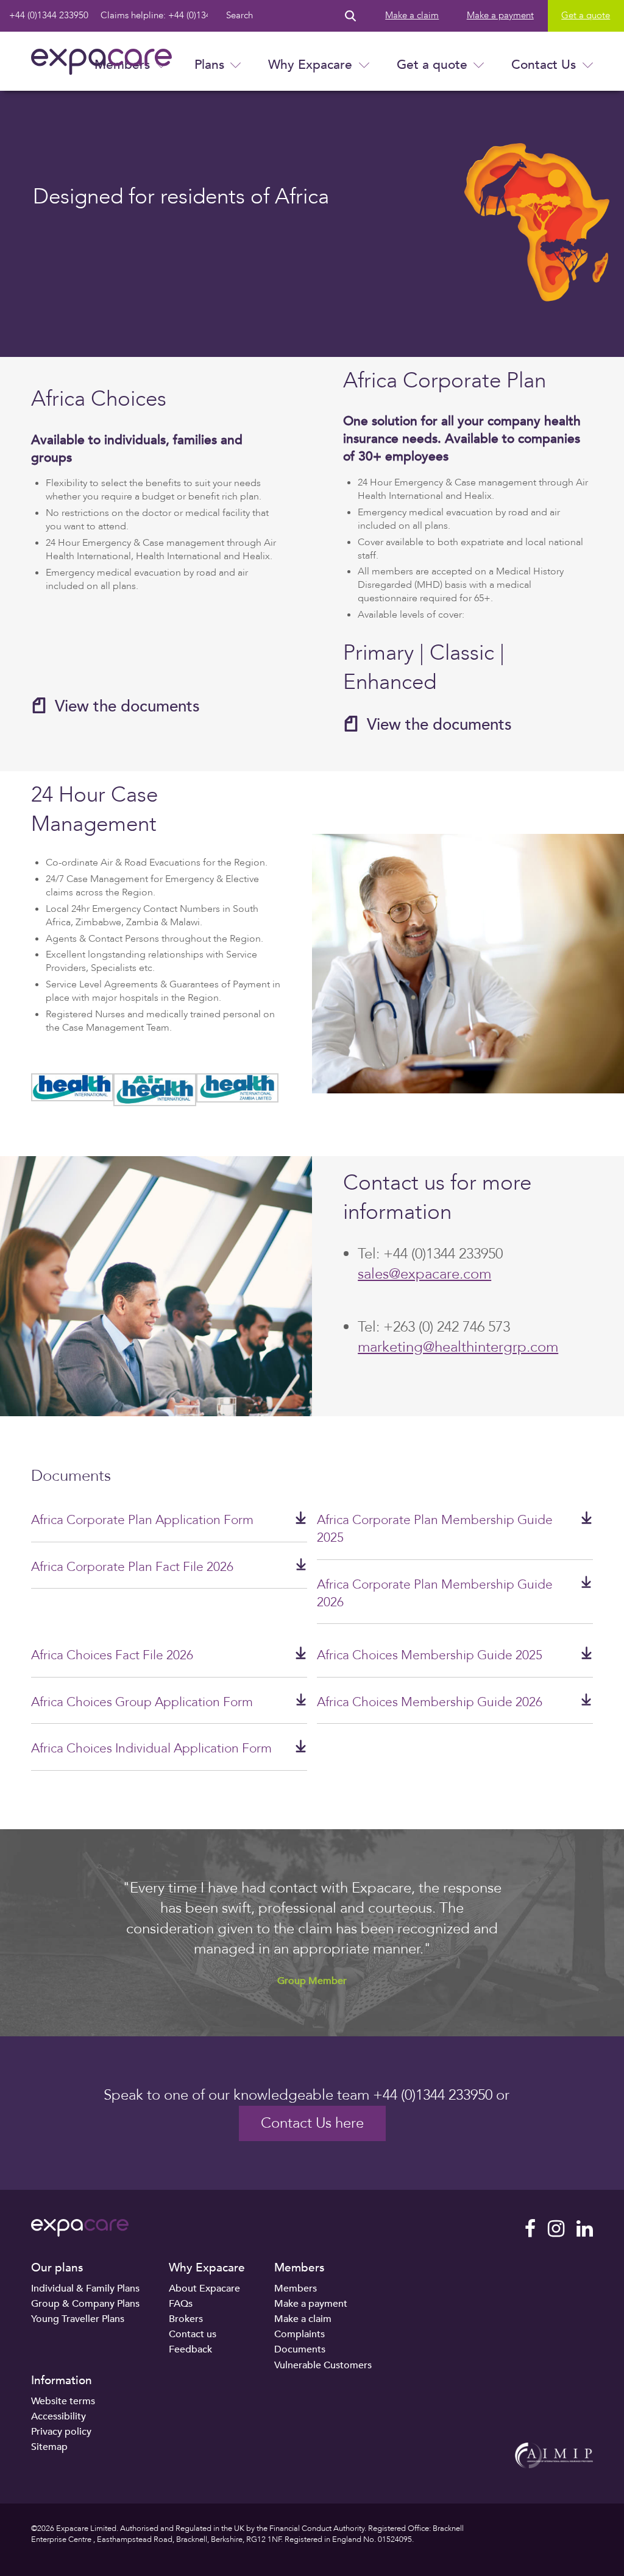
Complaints (300, 2334)
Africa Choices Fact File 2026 (112, 1655)
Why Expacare (310, 65)
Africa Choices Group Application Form (142, 1702)
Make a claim (412, 16)
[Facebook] (530, 2229)
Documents (300, 2349)
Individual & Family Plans (85, 2288)
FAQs (181, 2304)
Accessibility (58, 2416)
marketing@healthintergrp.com (458, 1347)
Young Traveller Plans (78, 2319)
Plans (209, 65)
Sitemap (49, 2447)
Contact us (193, 2334)
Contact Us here (312, 2123)
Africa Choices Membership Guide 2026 (430, 1702)
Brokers (186, 2319)
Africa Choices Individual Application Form (151, 1749)
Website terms (63, 2401)
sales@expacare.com (424, 1274)
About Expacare (204, 2288)
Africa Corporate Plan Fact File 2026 (132, 1567)
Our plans (57, 2268)
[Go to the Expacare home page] (101, 62)
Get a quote (432, 65)
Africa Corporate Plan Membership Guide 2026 (435, 1593)
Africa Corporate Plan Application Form (142, 1520)
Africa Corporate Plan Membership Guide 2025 (435, 1529)
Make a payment (500, 16)
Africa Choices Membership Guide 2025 (430, 1655)
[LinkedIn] (585, 2229)
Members (299, 2268)
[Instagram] (556, 2229)
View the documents (127, 706)
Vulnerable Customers (323, 2365)
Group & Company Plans (85, 2304)
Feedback (190, 2349)
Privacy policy (61, 2432)
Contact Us (544, 65)
